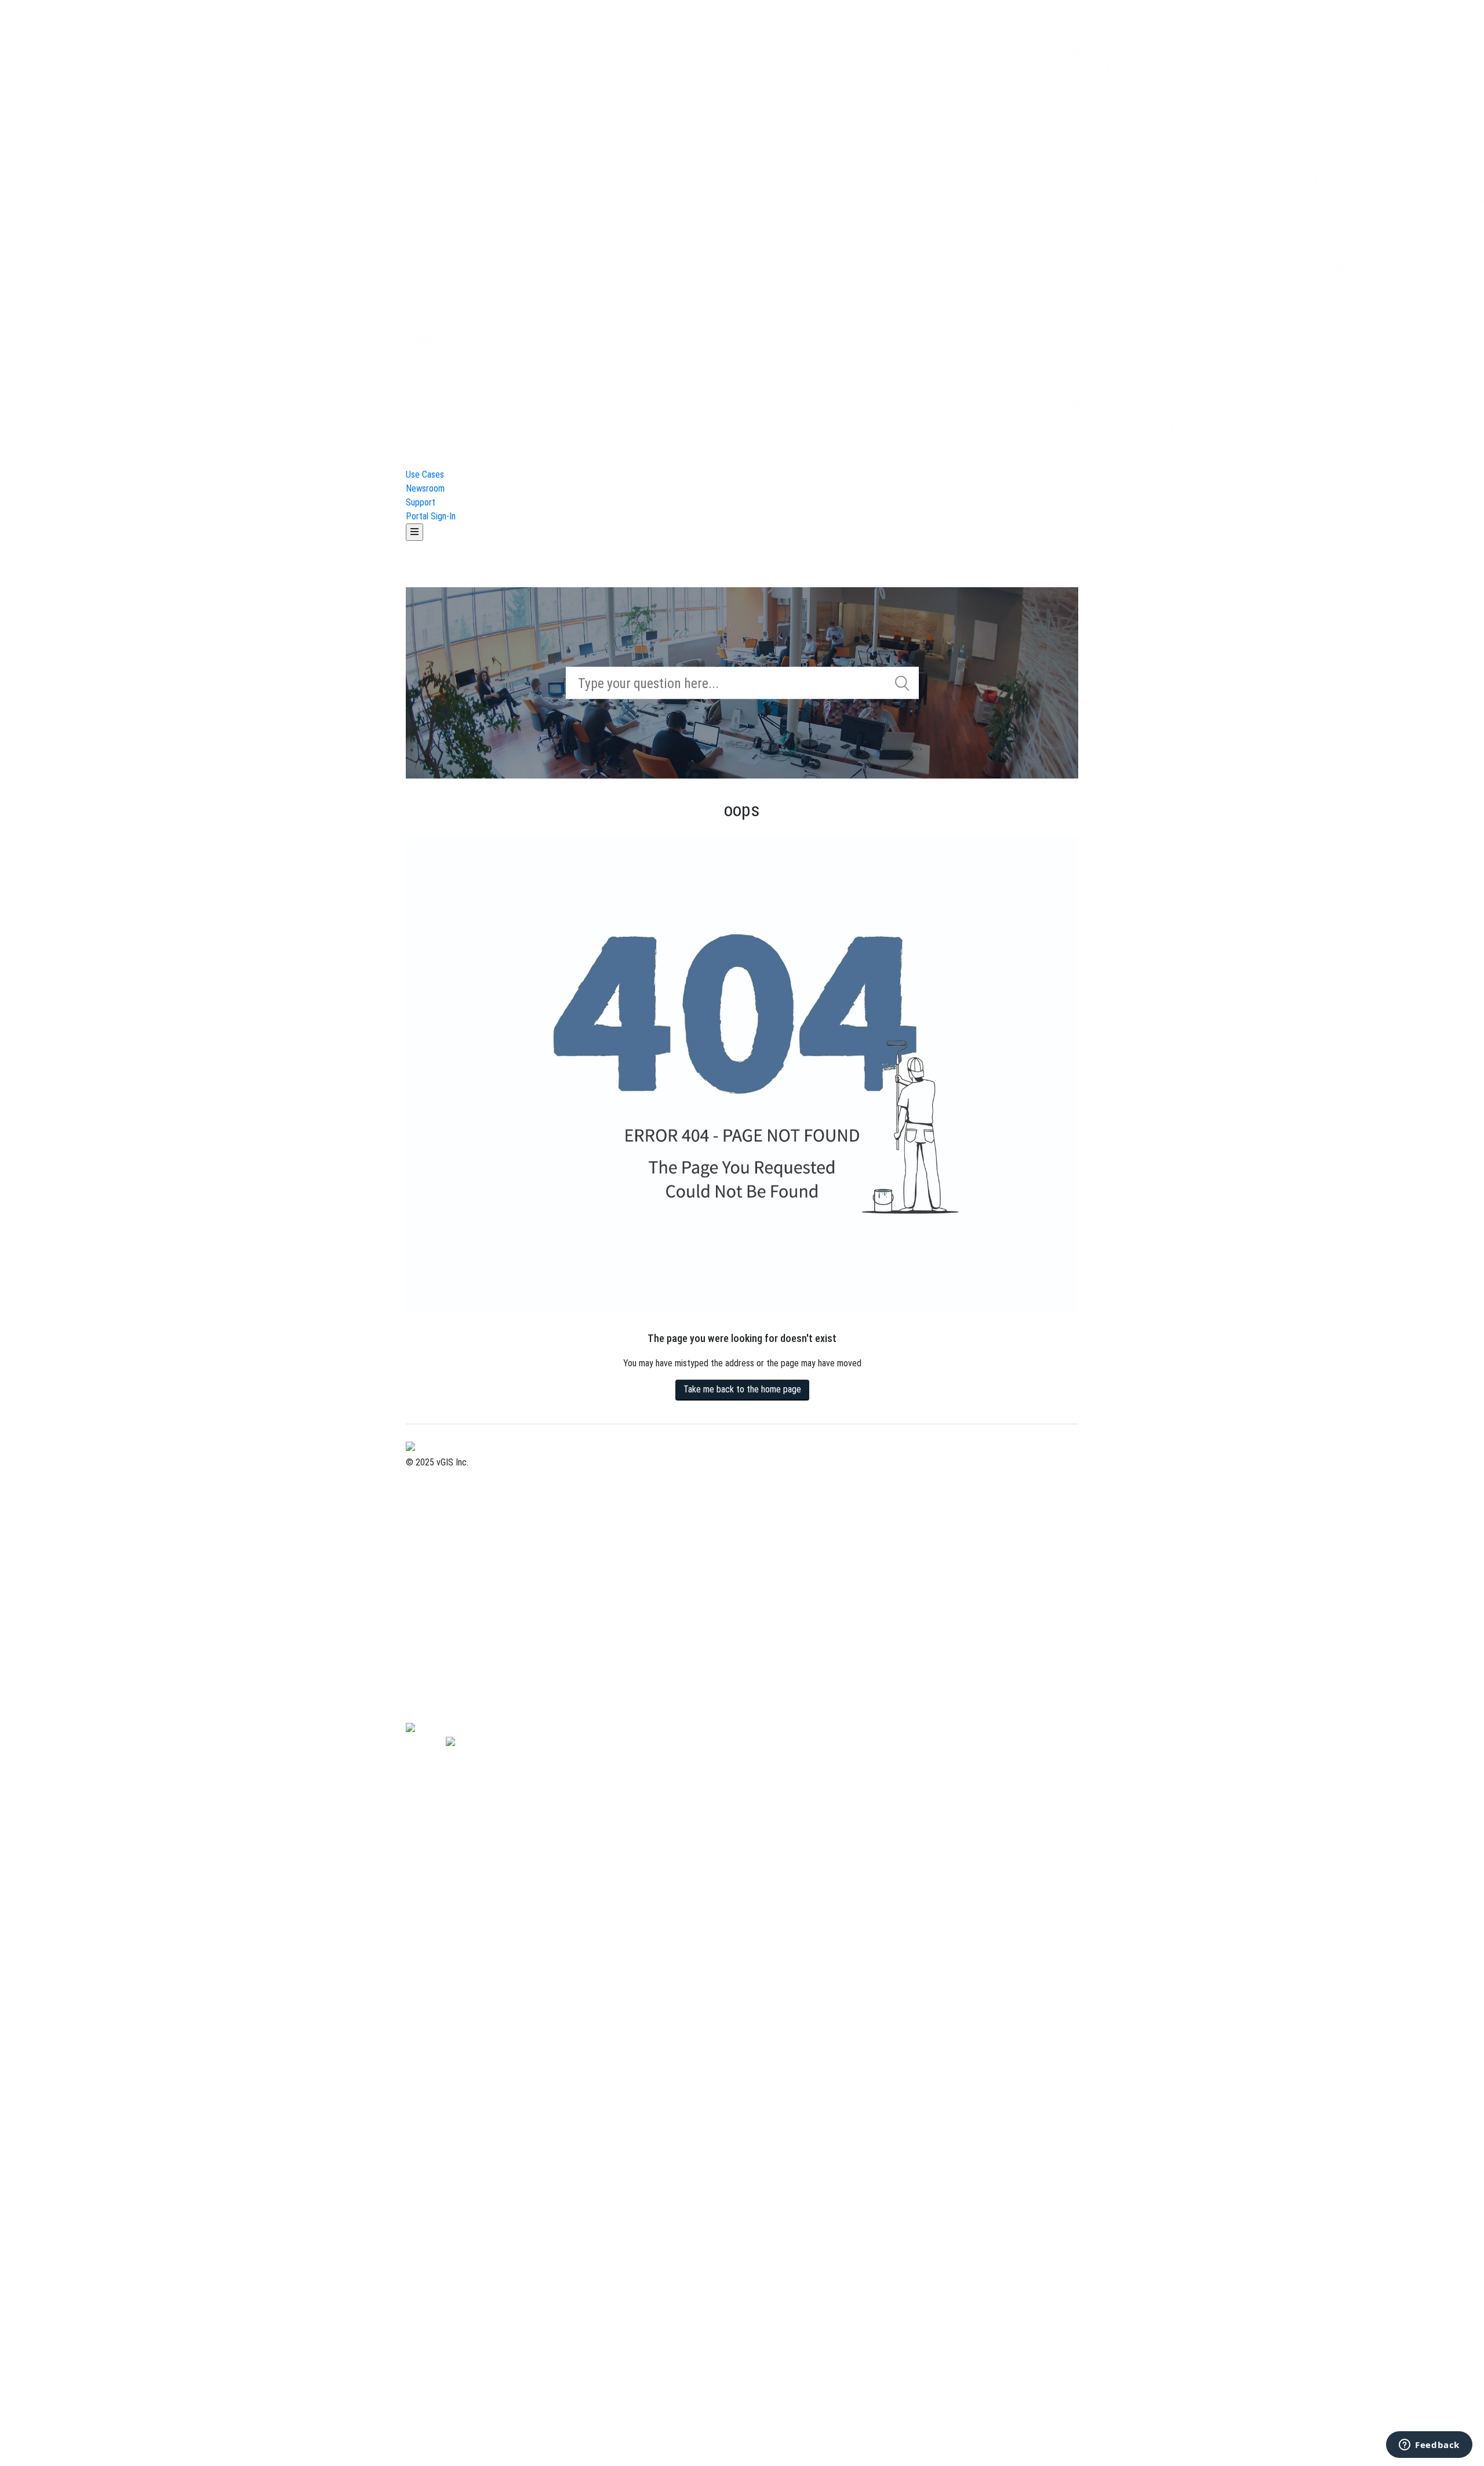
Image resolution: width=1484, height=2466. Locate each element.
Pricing (419, 1504)
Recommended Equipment (453, 1699)
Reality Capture (434, 1601)
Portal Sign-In (431, 516)
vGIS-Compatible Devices (452, 1685)
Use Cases (425, 474)
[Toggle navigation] (414, 532)
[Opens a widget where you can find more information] (1429, 2446)
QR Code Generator (441, 1713)
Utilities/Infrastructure (447, 1574)
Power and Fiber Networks (454, 1560)
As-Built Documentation (449, 1587)
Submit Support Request (451, 1532)
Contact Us (426, 1490)
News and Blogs (435, 1643)
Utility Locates (433, 1615)
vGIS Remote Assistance (451, 1671)
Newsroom (425, 488)
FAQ (413, 1657)
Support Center (434, 1518)
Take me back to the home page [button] (742, 1389)
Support (421, 502)
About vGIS (426, 1476)
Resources (425, 1629)
